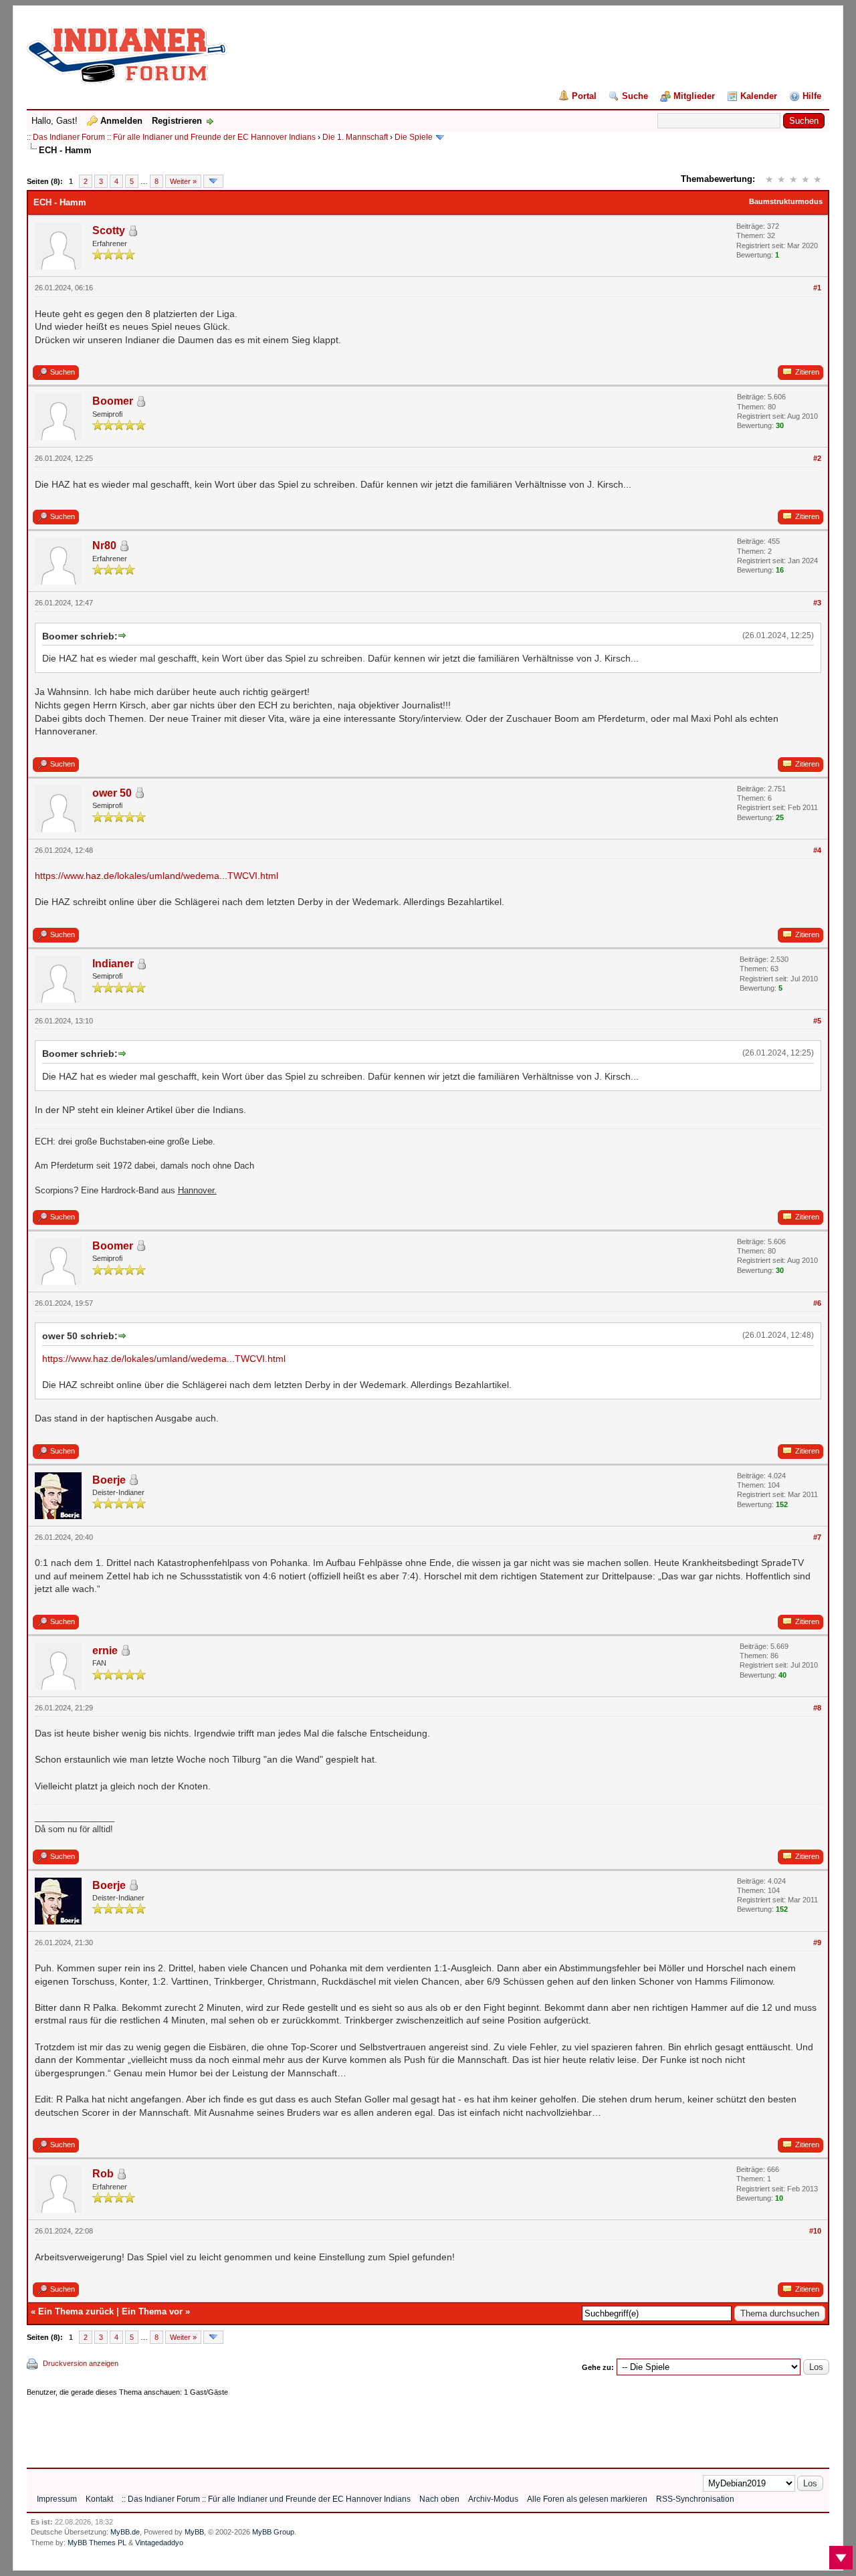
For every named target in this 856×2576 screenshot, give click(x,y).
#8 (817, 1708)
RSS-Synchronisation (695, 2499)
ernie (105, 1651)
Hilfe (812, 96)
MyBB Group (273, 2532)
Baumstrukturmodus (786, 201)
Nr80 (104, 546)
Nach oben (439, 2499)
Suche (635, 96)
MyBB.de (125, 2532)
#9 (817, 1943)
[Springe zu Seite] (213, 181)
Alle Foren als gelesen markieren (587, 2499)
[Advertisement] (270, 2428)
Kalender (759, 96)
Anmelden (121, 121)
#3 (817, 603)
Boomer (113, 401)
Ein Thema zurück (76, 2311)
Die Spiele (414, 137)
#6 (817, 1303)
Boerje (109, 1480)
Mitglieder (694, 96)
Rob (103, 2174)
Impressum (57, 2499)
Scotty (109, 230)
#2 (817, 458)
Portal (584, 96)
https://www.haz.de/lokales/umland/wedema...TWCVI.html (156, 876)
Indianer (113, 964)
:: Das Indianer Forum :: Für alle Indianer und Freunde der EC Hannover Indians (171, 137)
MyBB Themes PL (97, 2543)
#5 (817, 1021)
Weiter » (183, 181)
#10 (815, 2231)
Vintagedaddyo (159, 2543)
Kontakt (99, 2499)
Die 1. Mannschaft (355, 137)
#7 (817, 1537)
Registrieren (177, 121)
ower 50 (112, 793)
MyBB (194, 2532)
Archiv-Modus (493, 2499)
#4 (817, 850)
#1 (817, 288)
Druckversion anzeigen (81, 2363)
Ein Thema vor (152, 2311)
